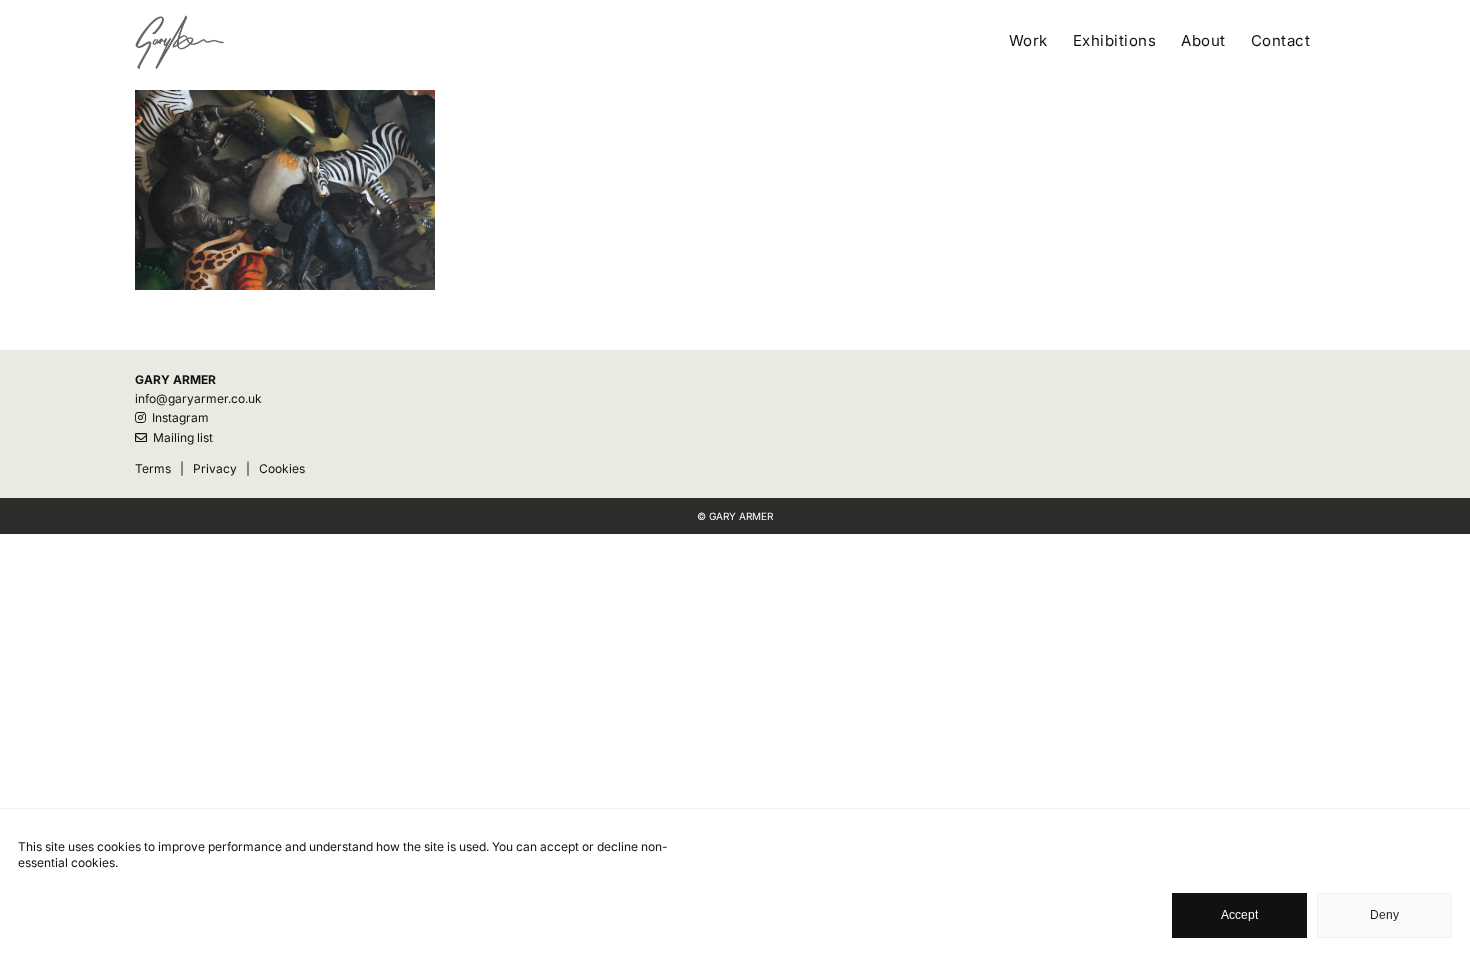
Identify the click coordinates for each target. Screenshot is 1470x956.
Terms (153, 468)
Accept (1239, 915)
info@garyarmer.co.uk (198, 398)
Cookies (282, 468)
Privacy (215, 468)
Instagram (177, 417)
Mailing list (180, 437)
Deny (1384, 915)
